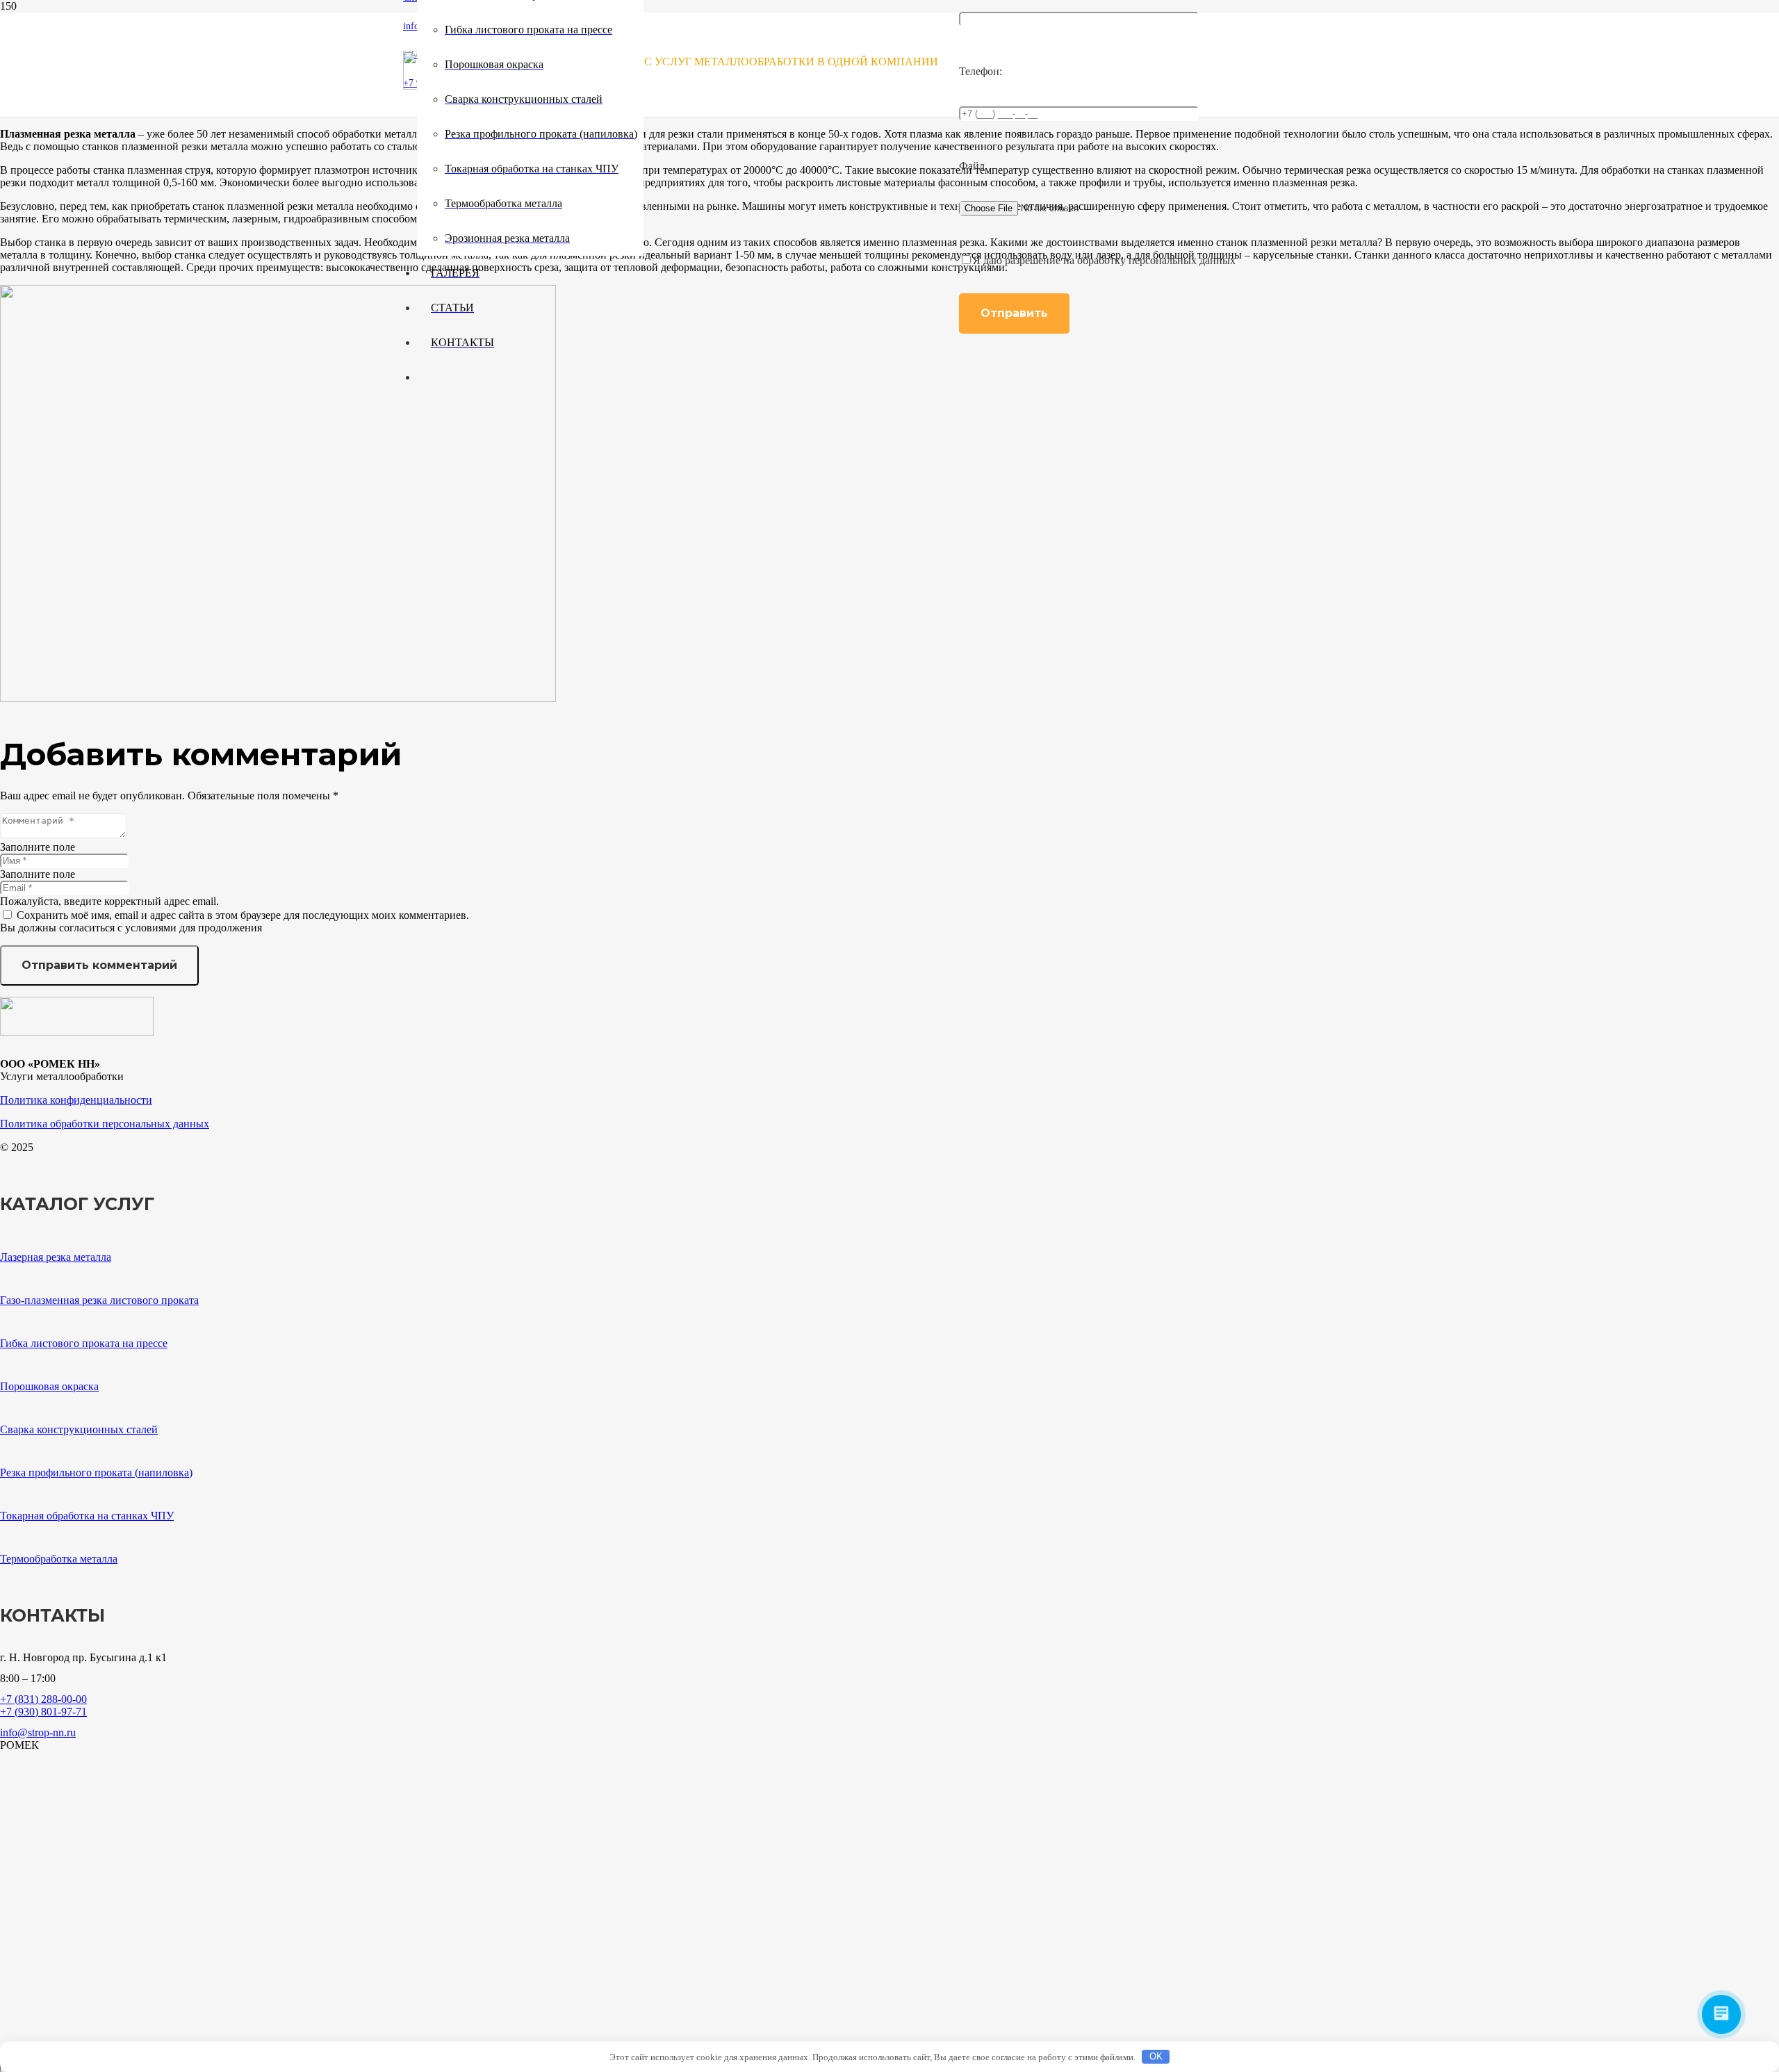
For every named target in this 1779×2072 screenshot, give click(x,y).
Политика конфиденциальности (76, 1100)
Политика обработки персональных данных (105, 1124)
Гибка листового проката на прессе (84, 1343)
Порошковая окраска (49, 1386)
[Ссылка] (278, 698)
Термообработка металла (59, 1559)
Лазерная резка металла (56, 1257)
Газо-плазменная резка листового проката (99, 1300)
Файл (972, 166)
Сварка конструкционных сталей (79, 1429)
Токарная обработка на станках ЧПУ (87, 1516)
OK (1156, 2056)
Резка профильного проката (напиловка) (96, 1473)
